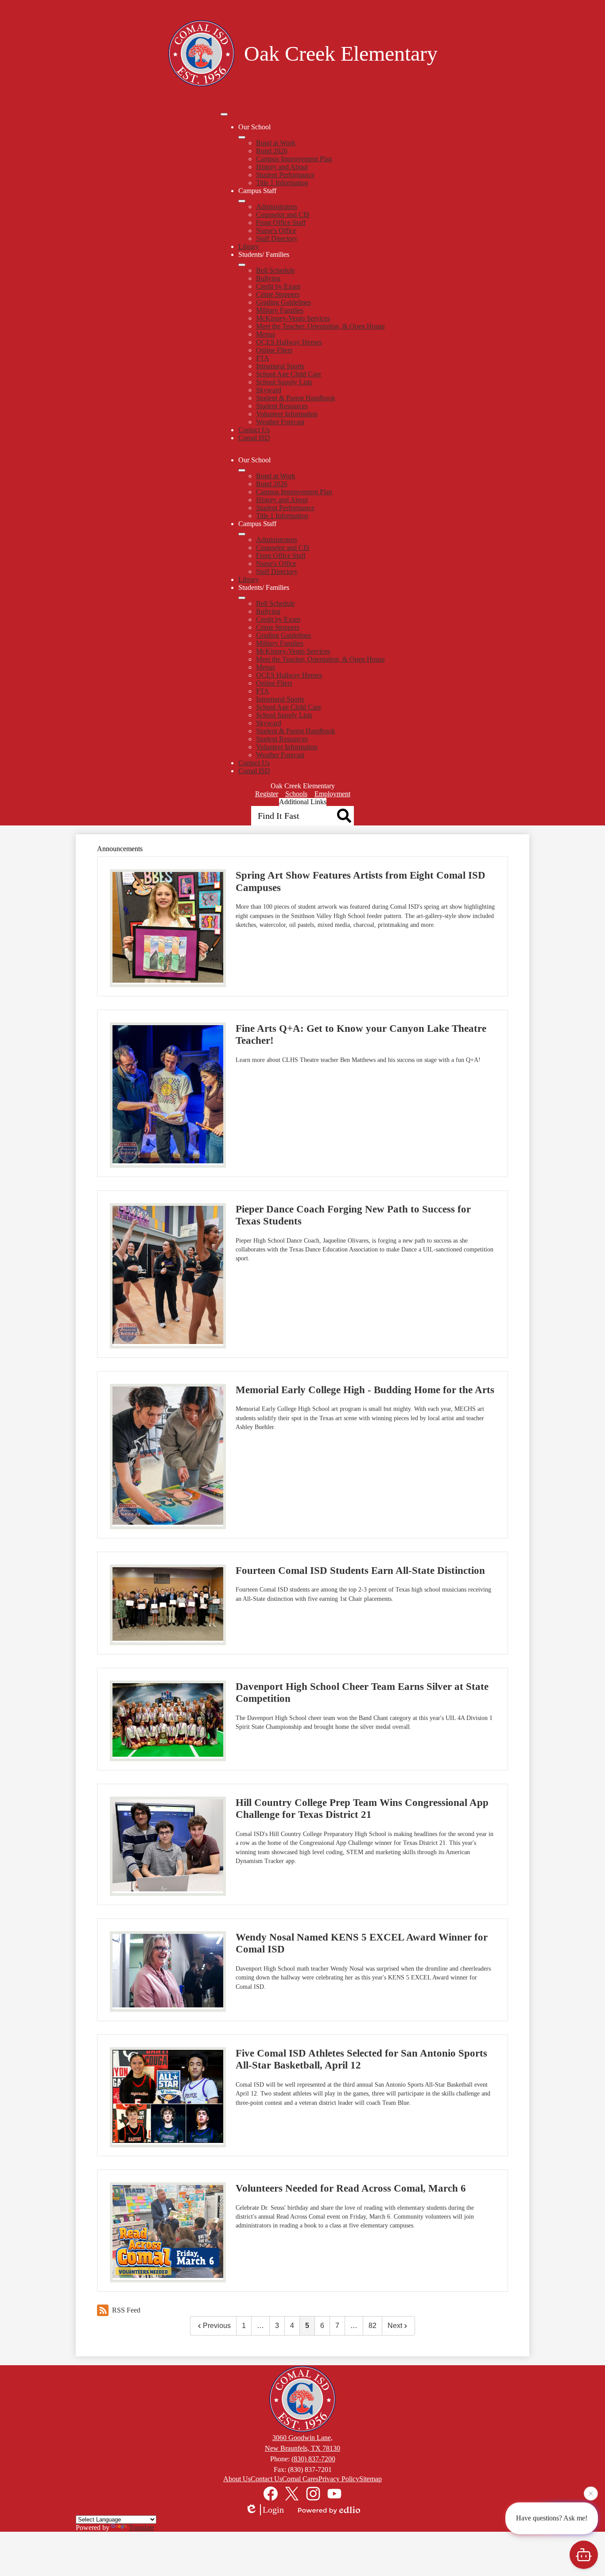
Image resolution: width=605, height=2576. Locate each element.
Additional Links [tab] (303, 802)
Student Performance (285, 175)
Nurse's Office (276, 230)
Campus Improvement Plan (294, 159)
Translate (142, 2528)
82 (372, 2326)
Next (395, 2326)
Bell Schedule (275, 270)
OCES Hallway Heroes (289, 342)
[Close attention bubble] (591, 2495)
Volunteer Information (287, 414)
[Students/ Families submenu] (242, 265)
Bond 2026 (272, 151)
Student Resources (282, 406)
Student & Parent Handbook (296, 398)
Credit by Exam (278, 286)
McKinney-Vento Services (293, 318)
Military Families (280, 310)
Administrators (277, 207)
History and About (282, 167)
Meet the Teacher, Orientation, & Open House (320, 326)
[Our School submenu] (242, 137)
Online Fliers (274, 350)
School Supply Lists (284, 382)
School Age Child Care (289, 374)
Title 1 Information (282, 183)
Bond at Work (276, 143)
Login (273, 2510)
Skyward (269, 390)
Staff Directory (277, 238)
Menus (266, 334)
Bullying (268, 278)
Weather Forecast (280, 422)
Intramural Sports (280, 366)
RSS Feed (126, 2310)
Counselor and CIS (283, 215)
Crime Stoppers (278, 294)
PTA (263, 358)
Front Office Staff (281, 223)
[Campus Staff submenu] (242, 201)
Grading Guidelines (283, 302)
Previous (217, 2326)
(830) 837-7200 (313, 2459)
